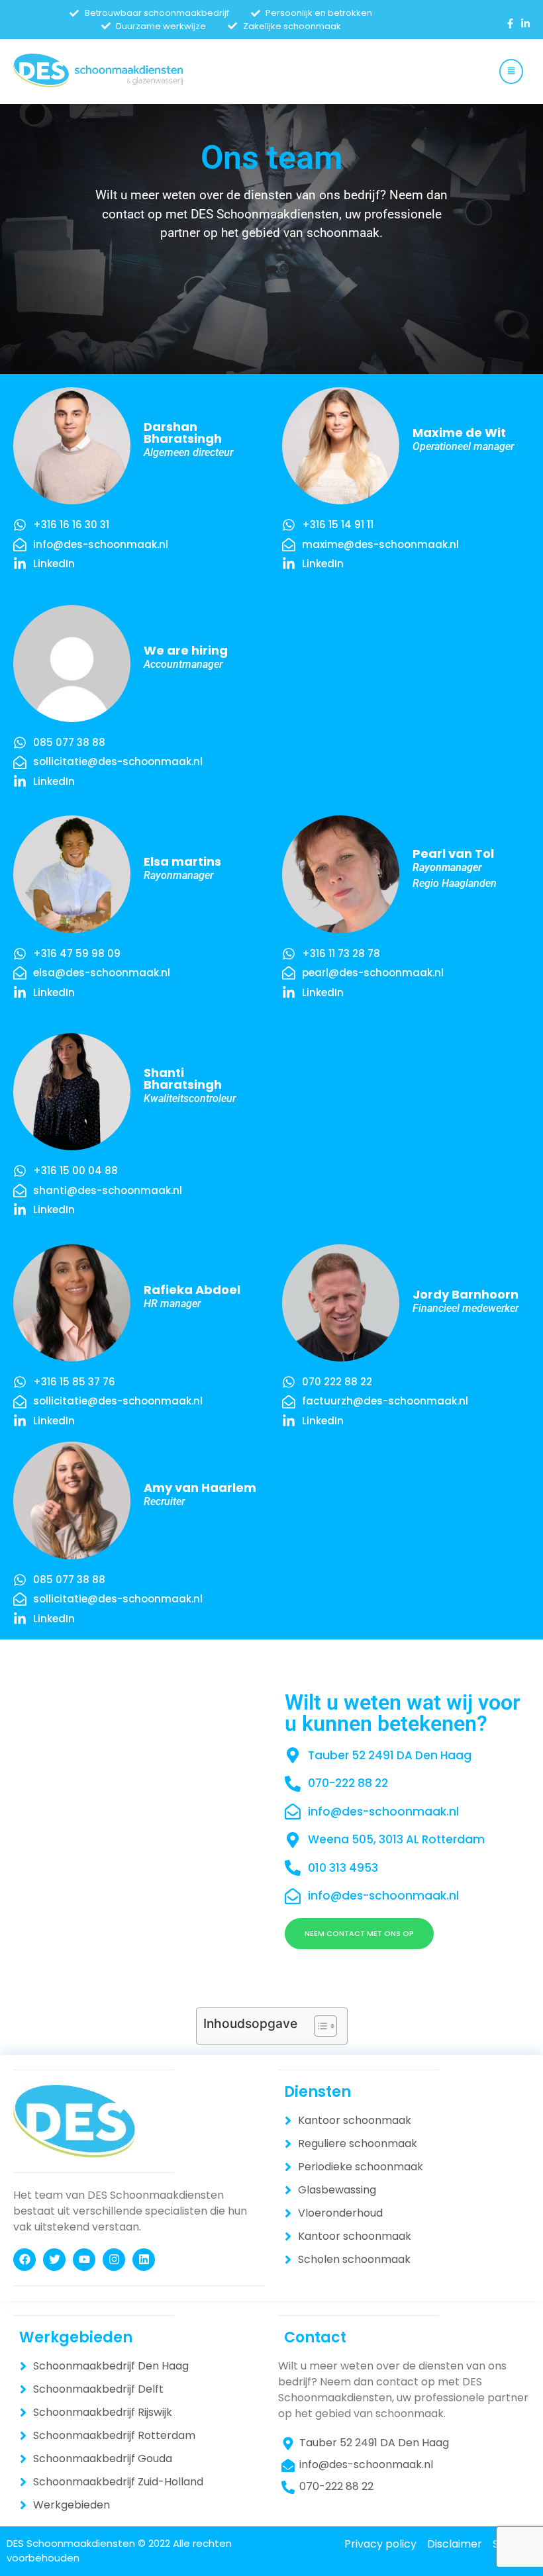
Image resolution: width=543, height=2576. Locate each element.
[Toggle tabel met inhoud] (319, 2026)
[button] (511, 71)
